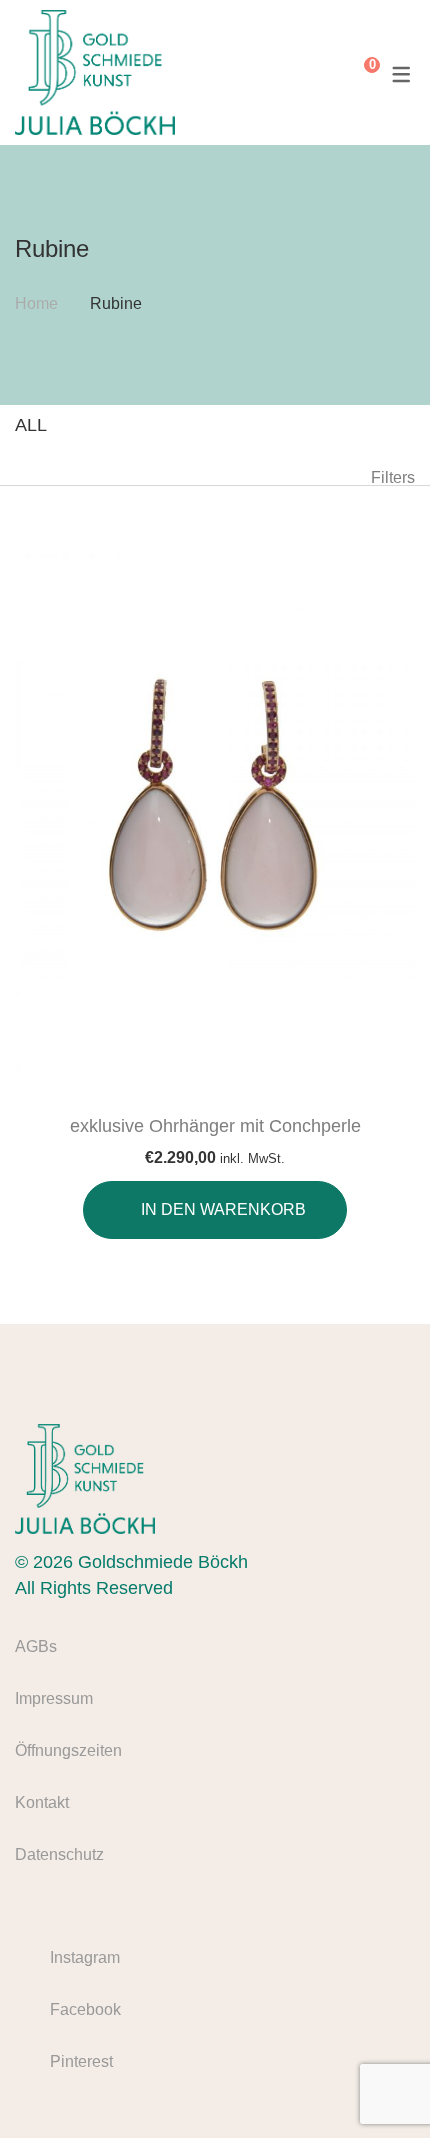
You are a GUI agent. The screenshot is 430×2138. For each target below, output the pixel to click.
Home (36, 303)
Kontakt (42, 1802)
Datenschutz (59, 1854)
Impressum (54, 1698)
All (31, 425)
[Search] (326, 73)
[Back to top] (375, 2083)
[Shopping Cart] (357, 73)
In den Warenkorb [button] (223, 1209)
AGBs (36, 1646)
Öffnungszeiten (68, 1750)
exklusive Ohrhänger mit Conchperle (215, 1126)
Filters (393, 477)
